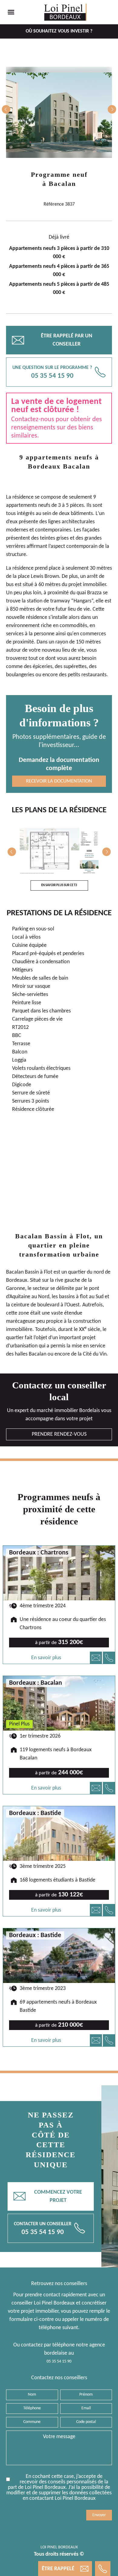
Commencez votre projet (48, 2196)
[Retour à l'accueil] (65, 12)
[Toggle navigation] (11, 12)
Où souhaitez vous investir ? (59, 31)
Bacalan (62, 184)
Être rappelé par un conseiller (52, 340)
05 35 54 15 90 (59, 2361)
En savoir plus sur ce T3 (59, 885)
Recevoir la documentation (59, 781)
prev (6, 109)
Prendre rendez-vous (59, 1434)
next (112, 109)
